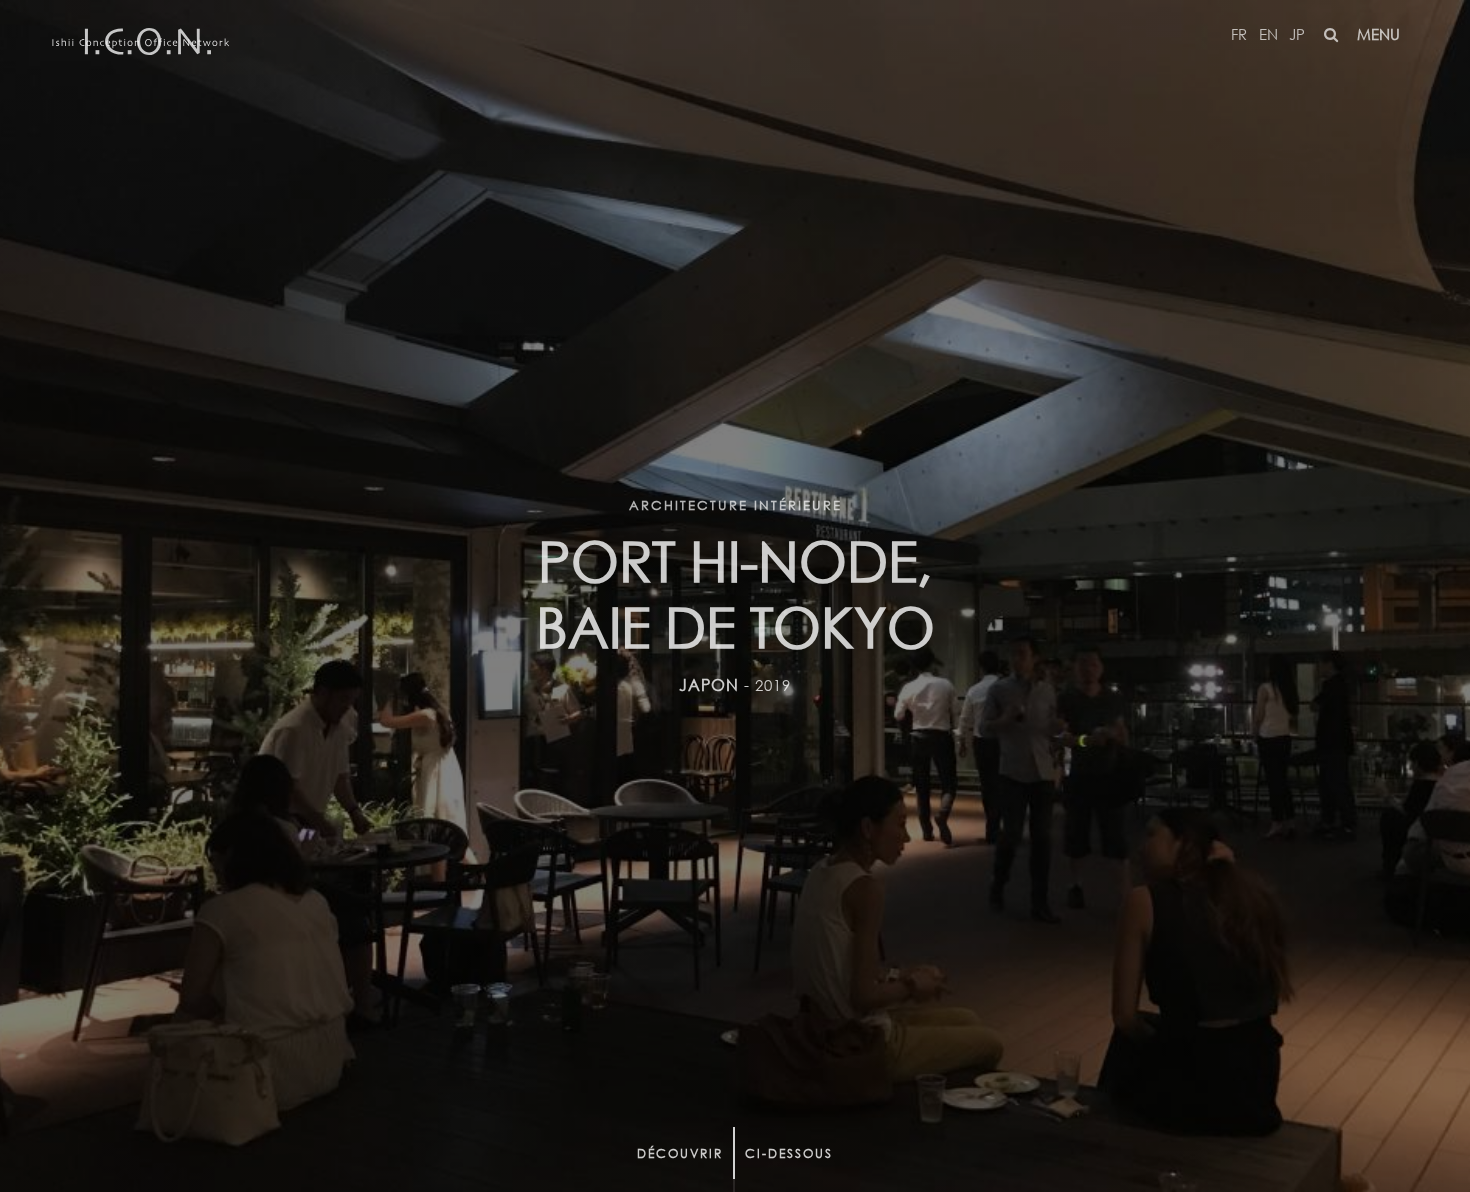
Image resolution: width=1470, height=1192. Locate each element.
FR (1239, 34)
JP (1297, 34)
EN (1268, 34)
